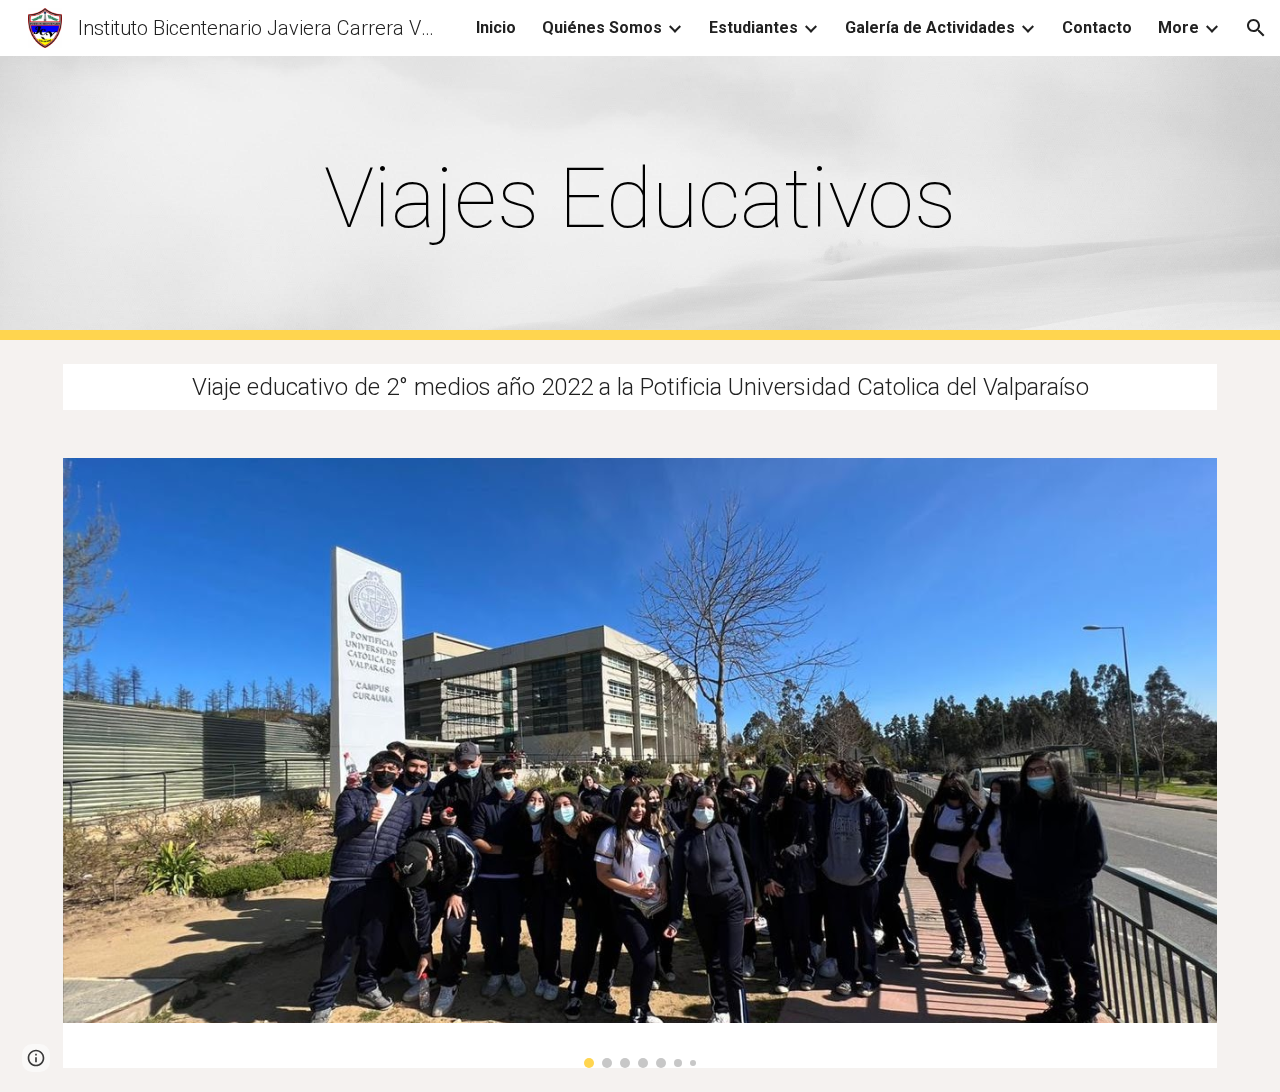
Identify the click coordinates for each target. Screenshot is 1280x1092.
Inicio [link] (496, 27)
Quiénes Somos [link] (602, 27)
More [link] (1178, 27)
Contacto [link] (1097, 27)
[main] (640, 198)
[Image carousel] (640, 762)
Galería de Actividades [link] (930, 27)
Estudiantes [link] (753, 27)
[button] (1256, 28)
